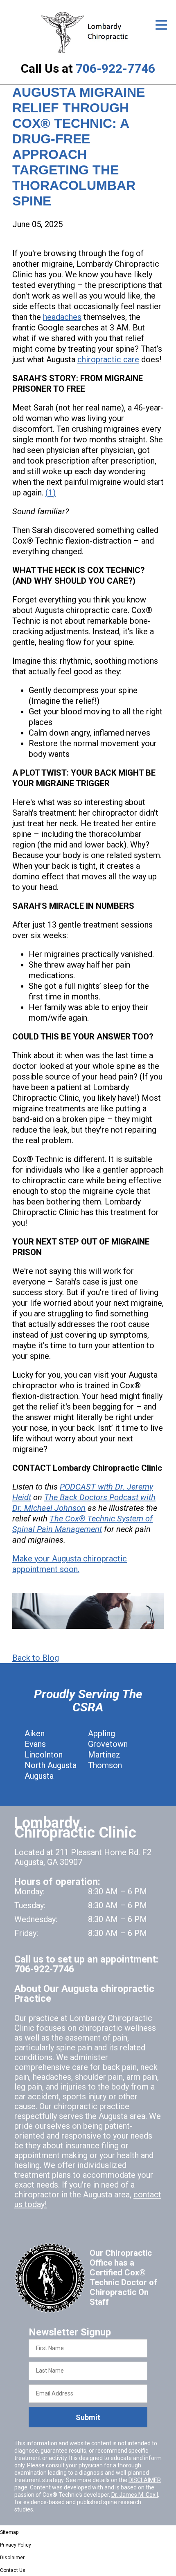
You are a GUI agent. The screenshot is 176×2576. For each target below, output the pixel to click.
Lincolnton (44, 1755)
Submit (88, 2417)
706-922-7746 (115, 68)
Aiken (35, 1733)
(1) (51, 493)
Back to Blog (36, 1658)
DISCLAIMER (145, 2480)
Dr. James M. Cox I (135, 2495)
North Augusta (51, 1765)
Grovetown (108, 1744)
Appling (102, 1733)
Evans (35, 1744)
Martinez (104, 1755)
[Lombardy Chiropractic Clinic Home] (88, 32)
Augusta (39, 1776)
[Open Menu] (161, 25)
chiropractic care (108, 359)
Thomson (105, 1765)
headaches (62, 317)
